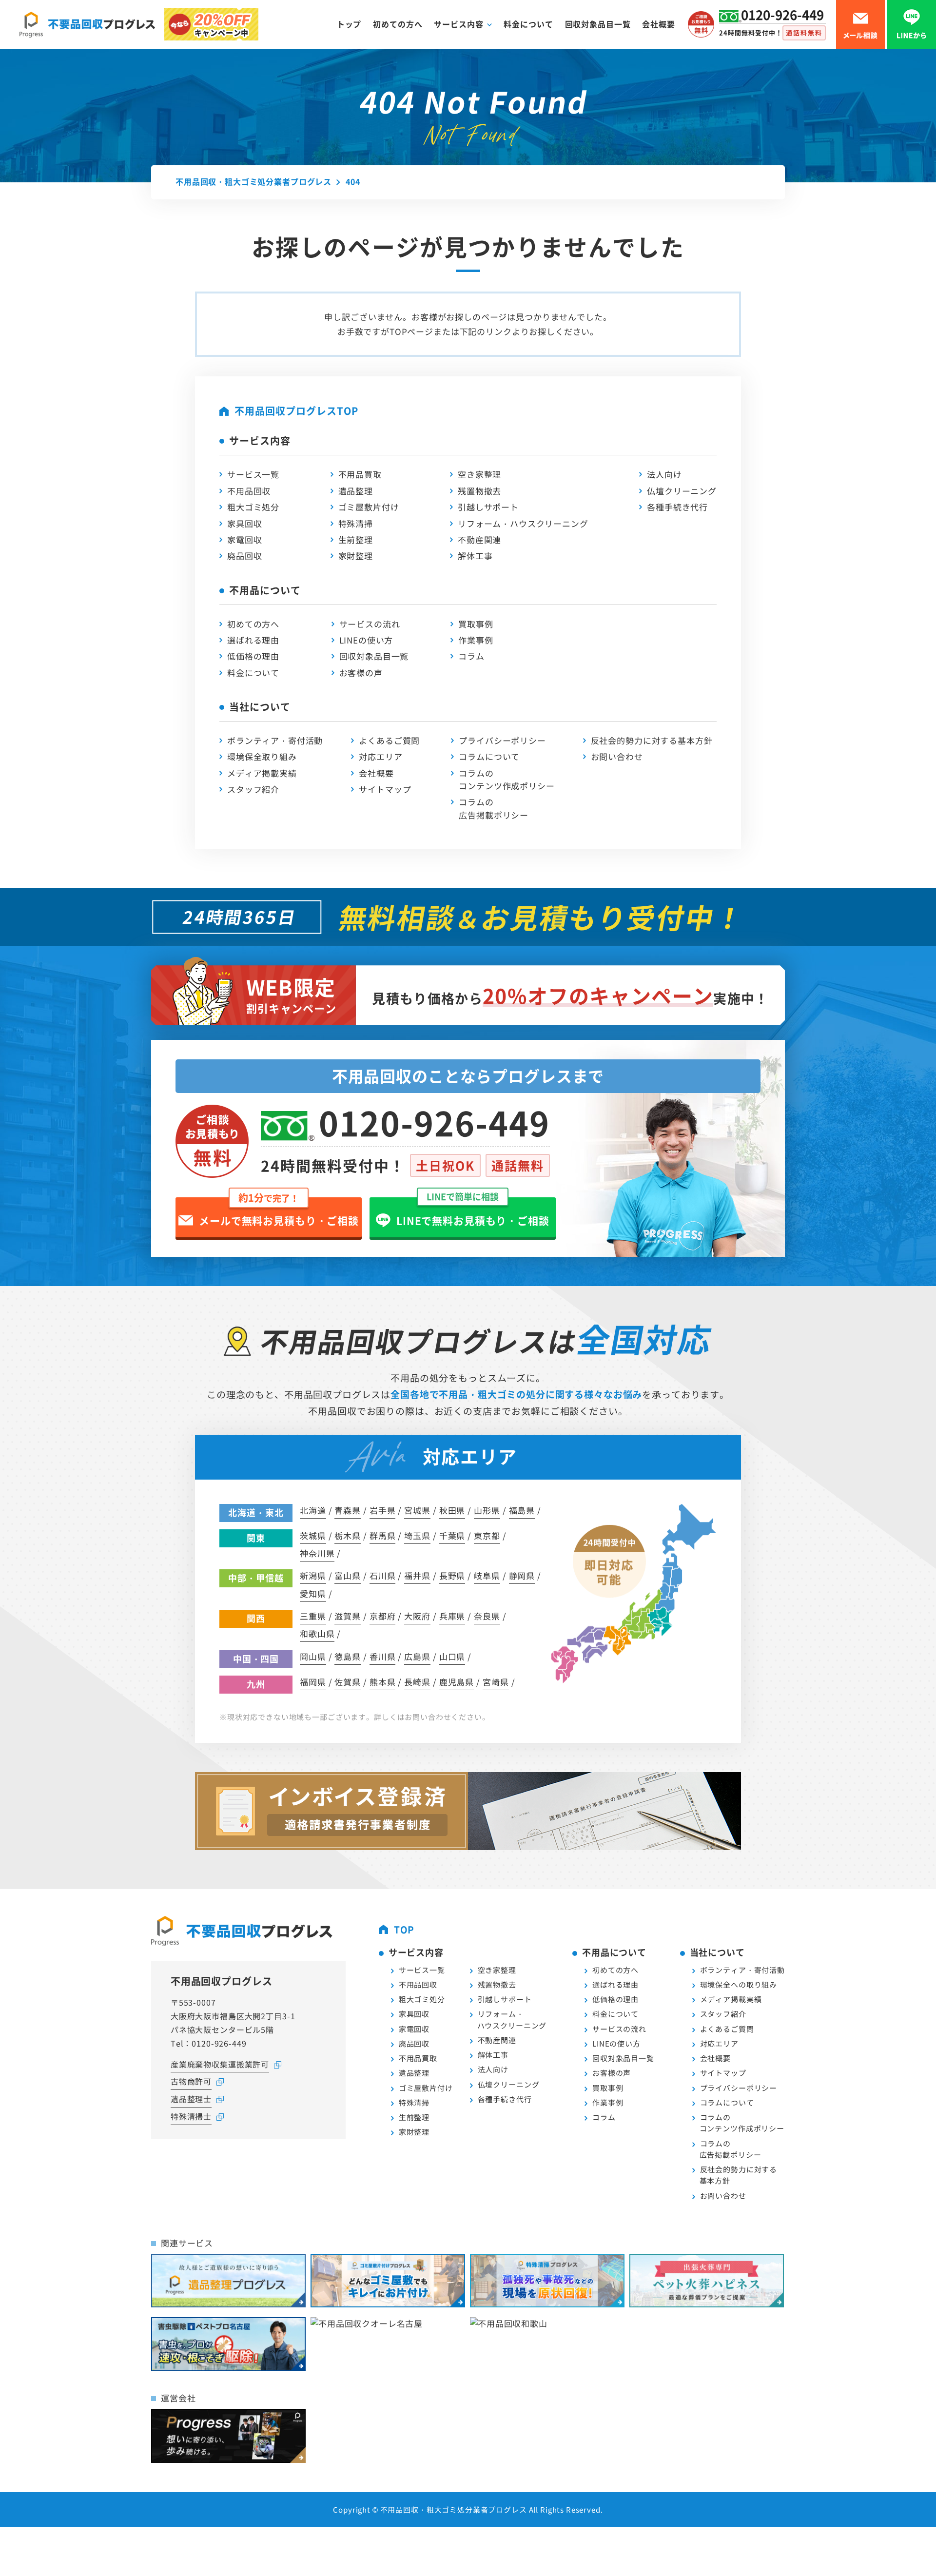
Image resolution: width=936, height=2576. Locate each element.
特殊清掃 (356, 523)
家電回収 (244, 539)
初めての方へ (398, 24)
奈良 (487, 1616)
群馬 (383, 1535)
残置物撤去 (479, 491)
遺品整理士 (191, 2099)
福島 (522, 1510)
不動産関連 (479, 539)
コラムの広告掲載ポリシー (494, 808)
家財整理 (356, 556)
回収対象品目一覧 (598, 24)
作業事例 (476, 640)
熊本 (383, 1682)
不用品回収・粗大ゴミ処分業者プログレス (454, 2509)
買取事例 (476, 624)
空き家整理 (479, 474)
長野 (452, 1575)
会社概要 (658, 24)
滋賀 (348, 1616)
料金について (528, 24)
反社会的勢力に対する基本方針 (652, 740)
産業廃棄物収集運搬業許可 (220, 2064)
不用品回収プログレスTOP (296, 411)
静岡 (522, 1575)
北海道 (313, 1510)
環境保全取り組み (262, 756)
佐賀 (348, 1682)
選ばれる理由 (253, 640)
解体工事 (475, 556)
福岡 (313, 1682)
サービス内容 (458, 24)
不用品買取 (360, 474)
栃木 (348, 1535)
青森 (348, 1510)
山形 (487, 1510)
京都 (383, 1616)
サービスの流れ (370, 624)
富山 (348, 1575)
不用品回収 (249, 491)
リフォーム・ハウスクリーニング (523, 523)
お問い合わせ (617, 756)
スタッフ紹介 (253, 789)
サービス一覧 (253, 474)
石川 (383, 1575)
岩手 (383, 1510)
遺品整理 (356, 491)
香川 (383, 1656)
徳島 (348, 1656)
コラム (471, 656)
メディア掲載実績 (262, 773)
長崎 (417, 1682)
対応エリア (380, 756)
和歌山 (317, 1633)
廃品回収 (244, 556)
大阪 (417, 1616)
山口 (452, 1656)
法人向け (664, 474)
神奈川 (317, 1553)
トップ (349, 24)
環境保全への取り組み (739, 1984)
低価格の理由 (253, 656)
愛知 (313, 1593)
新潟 (313, 1575)
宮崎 (496, 1682)
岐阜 (487, 1575)
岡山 (313, 1656)
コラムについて (489, 756)
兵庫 (452, 1616)
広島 (417, 1656)
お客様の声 (361, 673)
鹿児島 (457, 1682)
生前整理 (356, 539)
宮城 (417, 1510)
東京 (487, 1535)
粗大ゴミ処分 (253, 507)
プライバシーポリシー (502, 740)
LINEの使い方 (366, 640)
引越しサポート (488, 507)
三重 (313, 1616)
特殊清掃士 (191, 2116)
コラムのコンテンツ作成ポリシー (507, 779)
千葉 (452, 1535)
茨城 (313, 1535)
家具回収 (244, 523)
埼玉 (417, 1535)
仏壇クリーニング (682, 491)
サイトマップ (385, 789)
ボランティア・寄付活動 (275, 740)
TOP (404, 1929)
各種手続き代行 (677, 507)
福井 (417, 1575)
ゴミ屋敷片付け (369, 507)
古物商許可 (191, 2081)
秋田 (452, 1510)
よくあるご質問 (389, 740)
